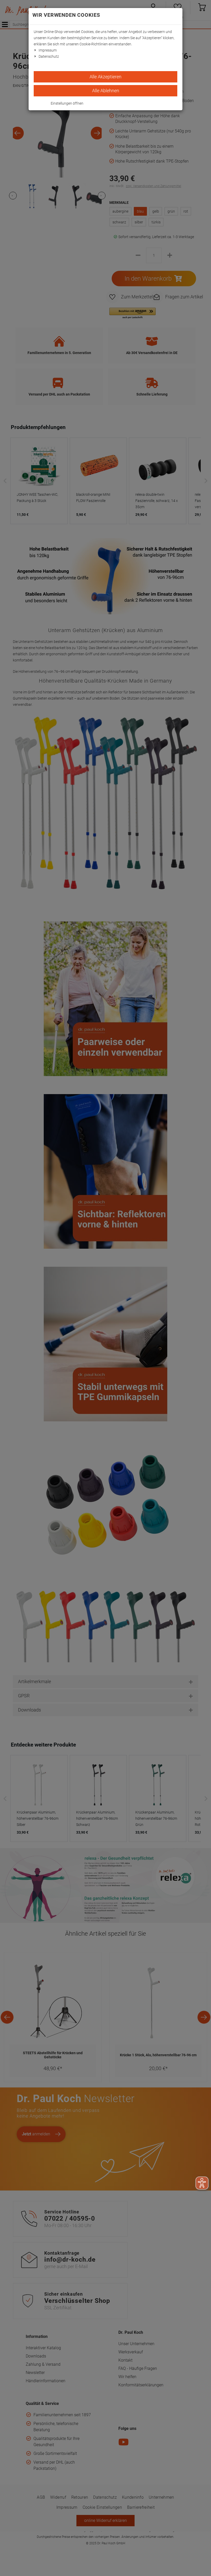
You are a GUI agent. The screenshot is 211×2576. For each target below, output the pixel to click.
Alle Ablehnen (106, 91)
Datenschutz (49, 56)
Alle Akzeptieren (105, 77)
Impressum (48, 50)
